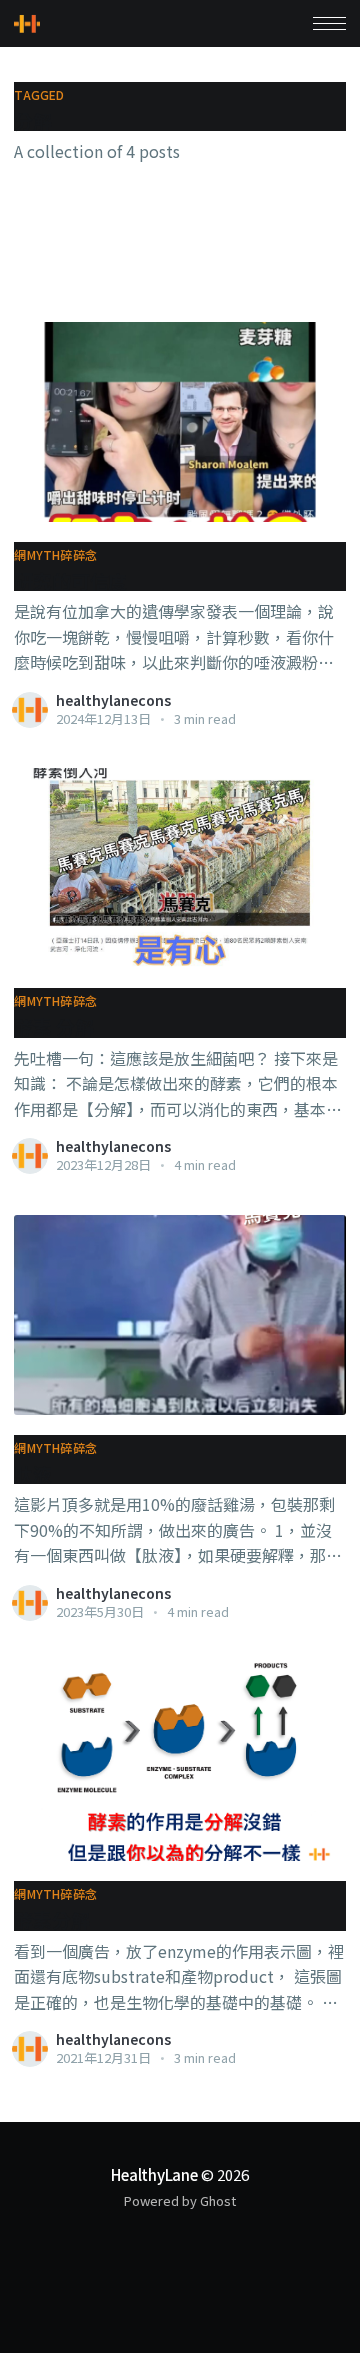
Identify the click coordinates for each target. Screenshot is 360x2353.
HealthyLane (154, 2174)
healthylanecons (113, 700)
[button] (329, 23)
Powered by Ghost (180, 2200)
